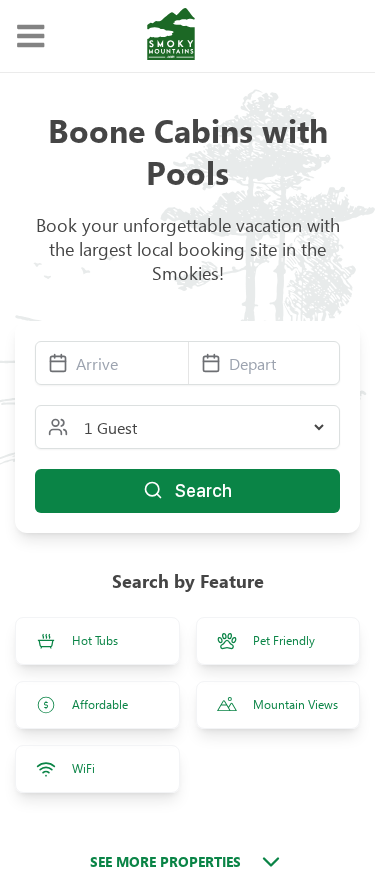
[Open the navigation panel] (30, 36)
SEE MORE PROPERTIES (165, 861)
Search (203, 490)
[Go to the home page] (171, 36)
